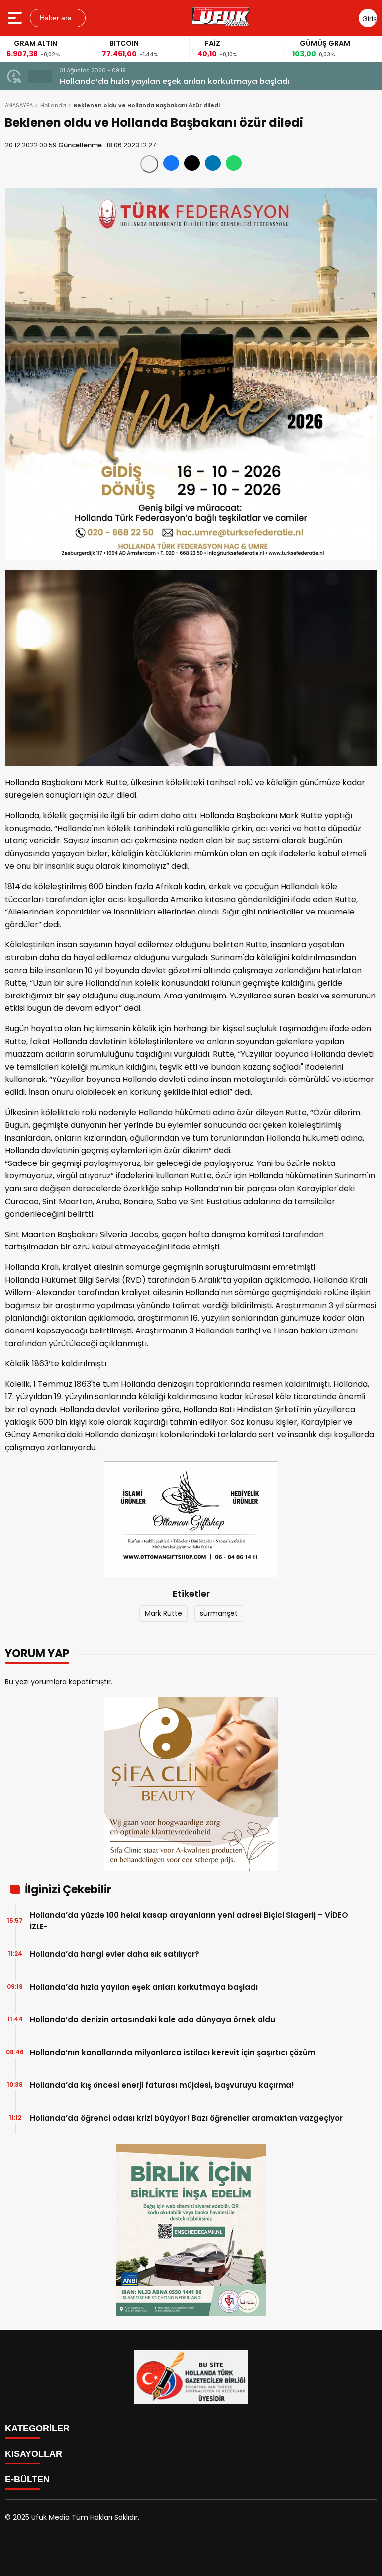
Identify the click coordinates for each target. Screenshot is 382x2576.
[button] (34, 76)
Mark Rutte (163, 1613)
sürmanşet (219, 1613)
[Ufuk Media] (221, 18)
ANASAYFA (19, 105)
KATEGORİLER (37, 2428)
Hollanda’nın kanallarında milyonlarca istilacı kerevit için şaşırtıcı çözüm (173, 2052)
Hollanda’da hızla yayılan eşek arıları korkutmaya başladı (175, 81)
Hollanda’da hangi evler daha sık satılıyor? (115, 1954)
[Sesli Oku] (149, 164)
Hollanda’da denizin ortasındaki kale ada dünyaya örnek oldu (152, 2020)
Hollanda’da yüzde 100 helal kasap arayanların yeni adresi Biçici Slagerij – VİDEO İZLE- (189, 1921)
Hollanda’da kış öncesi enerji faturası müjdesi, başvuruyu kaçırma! (162, 2085)
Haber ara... (58, 18)
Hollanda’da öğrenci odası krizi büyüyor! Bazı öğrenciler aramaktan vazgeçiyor (186, 2118)
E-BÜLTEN (27, 2479)
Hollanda (53, 105)
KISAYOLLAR (34, 2454)
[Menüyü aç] (16, 18)
